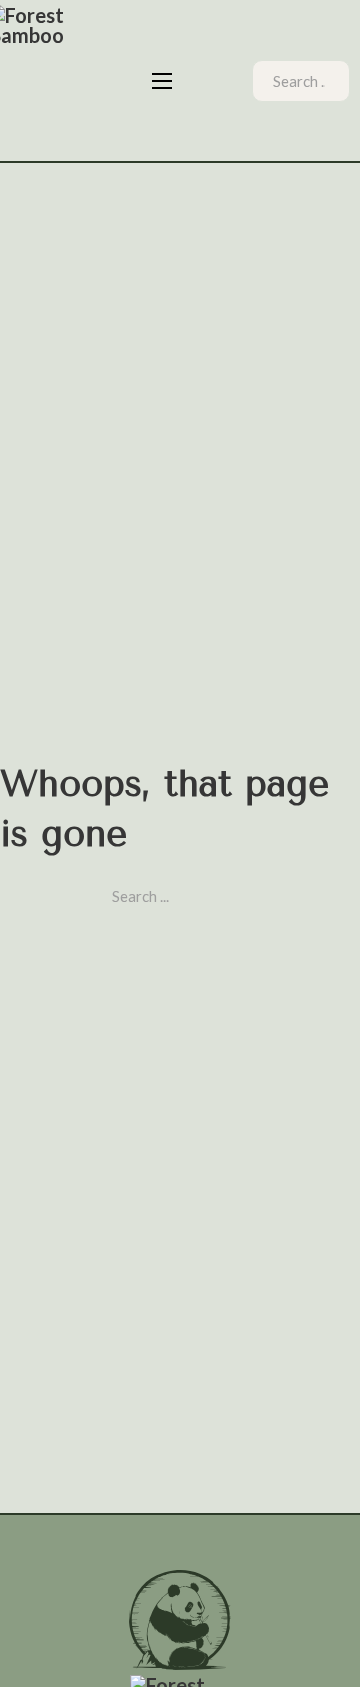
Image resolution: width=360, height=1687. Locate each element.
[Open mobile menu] (162, 81)
